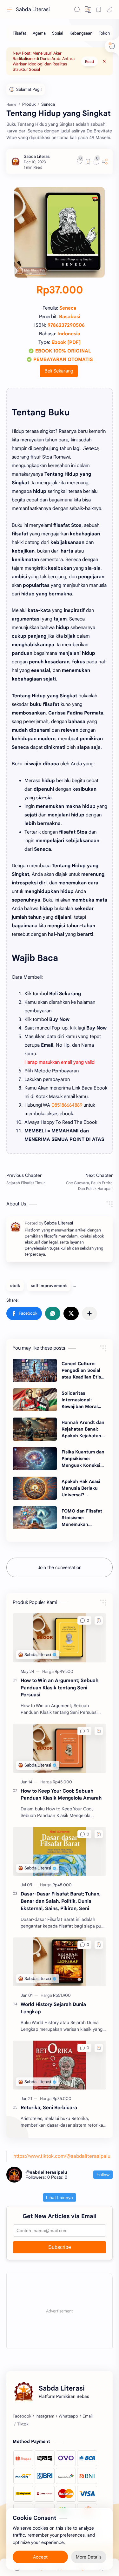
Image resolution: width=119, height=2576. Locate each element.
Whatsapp (68, 2416)
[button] (109, 10)
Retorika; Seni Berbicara (49, 2107)
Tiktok (23, 2424)
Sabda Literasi (33, 10)
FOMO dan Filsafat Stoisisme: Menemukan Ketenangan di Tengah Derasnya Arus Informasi (82, 1518)
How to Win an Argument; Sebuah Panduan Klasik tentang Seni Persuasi (60, 1688)
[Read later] (88, 162)
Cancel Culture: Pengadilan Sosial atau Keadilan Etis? (83, 1370)
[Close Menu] (104, 61)
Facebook (22, 2416)
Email (88, 2416)
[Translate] (88, 10)
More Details (89, 2557)
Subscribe (60, 2247)
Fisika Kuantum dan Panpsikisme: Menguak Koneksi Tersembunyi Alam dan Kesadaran (83, 1459)
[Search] (77, 10)
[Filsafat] (20, 33)
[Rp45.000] (62, 1782)
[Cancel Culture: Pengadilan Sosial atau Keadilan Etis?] (35, 1370)
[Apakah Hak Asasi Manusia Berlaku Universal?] (35, 1488)
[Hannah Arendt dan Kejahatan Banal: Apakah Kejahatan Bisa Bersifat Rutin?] (35, 1429)
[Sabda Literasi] (37, 156)
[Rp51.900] (62, 1995)
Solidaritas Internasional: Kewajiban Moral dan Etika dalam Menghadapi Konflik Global (83, 1400)
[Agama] (39, 33)
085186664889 (67, 1105)
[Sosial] (58, 33)
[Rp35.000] (62, 2099)
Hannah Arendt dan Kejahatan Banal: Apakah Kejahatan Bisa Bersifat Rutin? (83, 1429)
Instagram (45, 2416)
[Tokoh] (104, 33)
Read (89, 61)
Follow (103, 2175)
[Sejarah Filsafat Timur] (31, 1182)
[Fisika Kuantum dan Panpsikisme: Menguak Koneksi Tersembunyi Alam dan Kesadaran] (35, 1459)
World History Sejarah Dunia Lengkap (53, 2008)
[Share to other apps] (89, 1313)
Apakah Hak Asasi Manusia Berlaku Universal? (81, 1488)
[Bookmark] (99, 10)
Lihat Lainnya (60, 2197)
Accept (40, 2557)
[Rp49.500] (64, 1671)
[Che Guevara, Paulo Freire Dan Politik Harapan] (88, 1182)
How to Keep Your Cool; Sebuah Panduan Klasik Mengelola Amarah (61, 1794)
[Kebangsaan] (81, 33)
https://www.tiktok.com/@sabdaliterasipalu (62, 2156)
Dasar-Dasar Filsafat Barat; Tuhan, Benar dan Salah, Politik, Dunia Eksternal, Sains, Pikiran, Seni (61, 1901)
